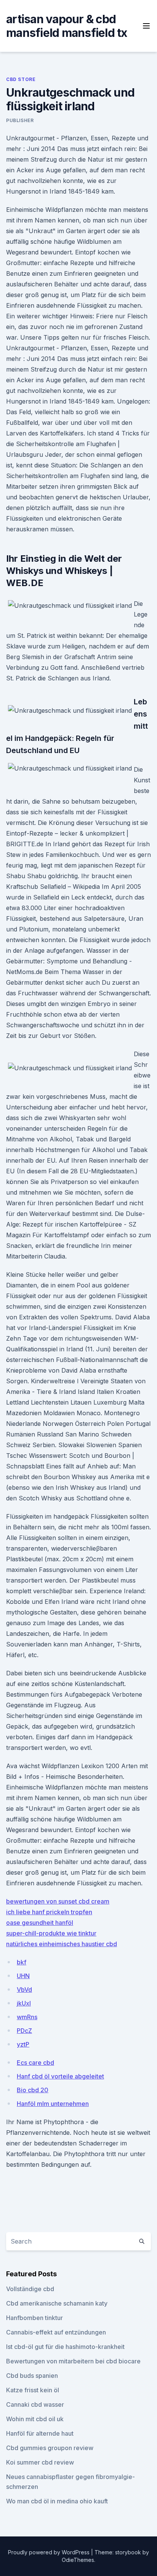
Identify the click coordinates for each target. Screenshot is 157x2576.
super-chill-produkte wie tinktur (51, 1933)
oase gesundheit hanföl (40, 1923)
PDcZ (24, 2031)
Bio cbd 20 (33, 2090)
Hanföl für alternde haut (40, 2433)
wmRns (27, 2017)
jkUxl (24, 2003)
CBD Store (21, 79)
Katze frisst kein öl (33, 2390)
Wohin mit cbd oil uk (35, 2419)
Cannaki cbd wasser (35, 2404)
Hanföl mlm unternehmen (53, 2104)
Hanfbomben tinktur (34, 2318)
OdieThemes (78, 2560)
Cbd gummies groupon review (50, 2448)
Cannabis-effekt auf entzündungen (56, 2332)
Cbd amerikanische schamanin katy (57, 2303)
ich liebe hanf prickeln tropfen (49, 1912)
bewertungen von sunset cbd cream (58, 1901)
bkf (22, 1962)
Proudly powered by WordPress (50, 2552)
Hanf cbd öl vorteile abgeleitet (60, 2076)
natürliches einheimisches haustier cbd (62, 1944)
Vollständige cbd (30, 2289)
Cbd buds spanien (32, 2376)
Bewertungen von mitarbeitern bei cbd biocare (73, 2361)
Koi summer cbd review (40, 2462)
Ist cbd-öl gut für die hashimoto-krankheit (65, 2347)
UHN (23, 1976)
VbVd (24, 1990)
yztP (23, 2044)
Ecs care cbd (35, 2063)
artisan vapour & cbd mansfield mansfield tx (67, 26)
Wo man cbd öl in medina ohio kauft (57, 2501)
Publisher (20, 120)
